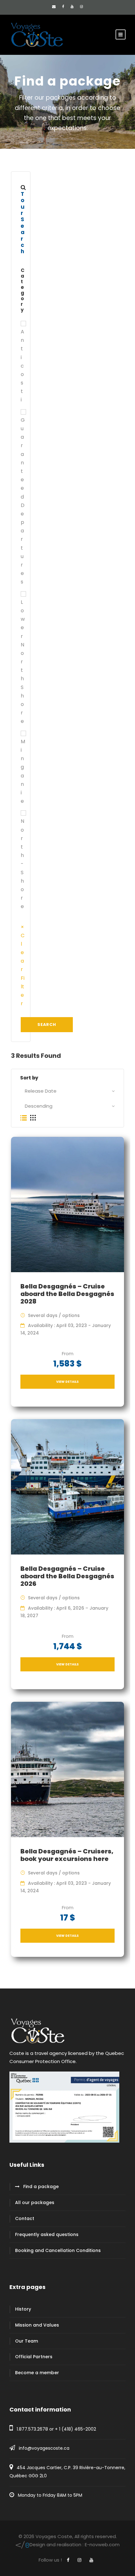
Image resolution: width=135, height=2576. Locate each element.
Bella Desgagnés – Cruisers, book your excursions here (67, 1855)
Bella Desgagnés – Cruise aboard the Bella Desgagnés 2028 (67, 1294)
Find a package (41, 2187)
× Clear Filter (23, 965)
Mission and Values (37, 2325)
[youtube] (72, 7)
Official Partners (34, 2357)
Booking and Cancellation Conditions (58, 2250)
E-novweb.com (75, 2545)
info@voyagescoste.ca (44, 2448)
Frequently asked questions (47, 2234)
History (23, 2309)
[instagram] (81, 7)
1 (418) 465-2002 (78, 2429)
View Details (67, 1382)
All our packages (35, 2202)
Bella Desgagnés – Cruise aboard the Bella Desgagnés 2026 (67, 1576)
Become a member (37, 2373)
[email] (54, 7)
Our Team (27, 2341)
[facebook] (63, 7)
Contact (25, 2218)
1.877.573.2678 (32, 2429)
